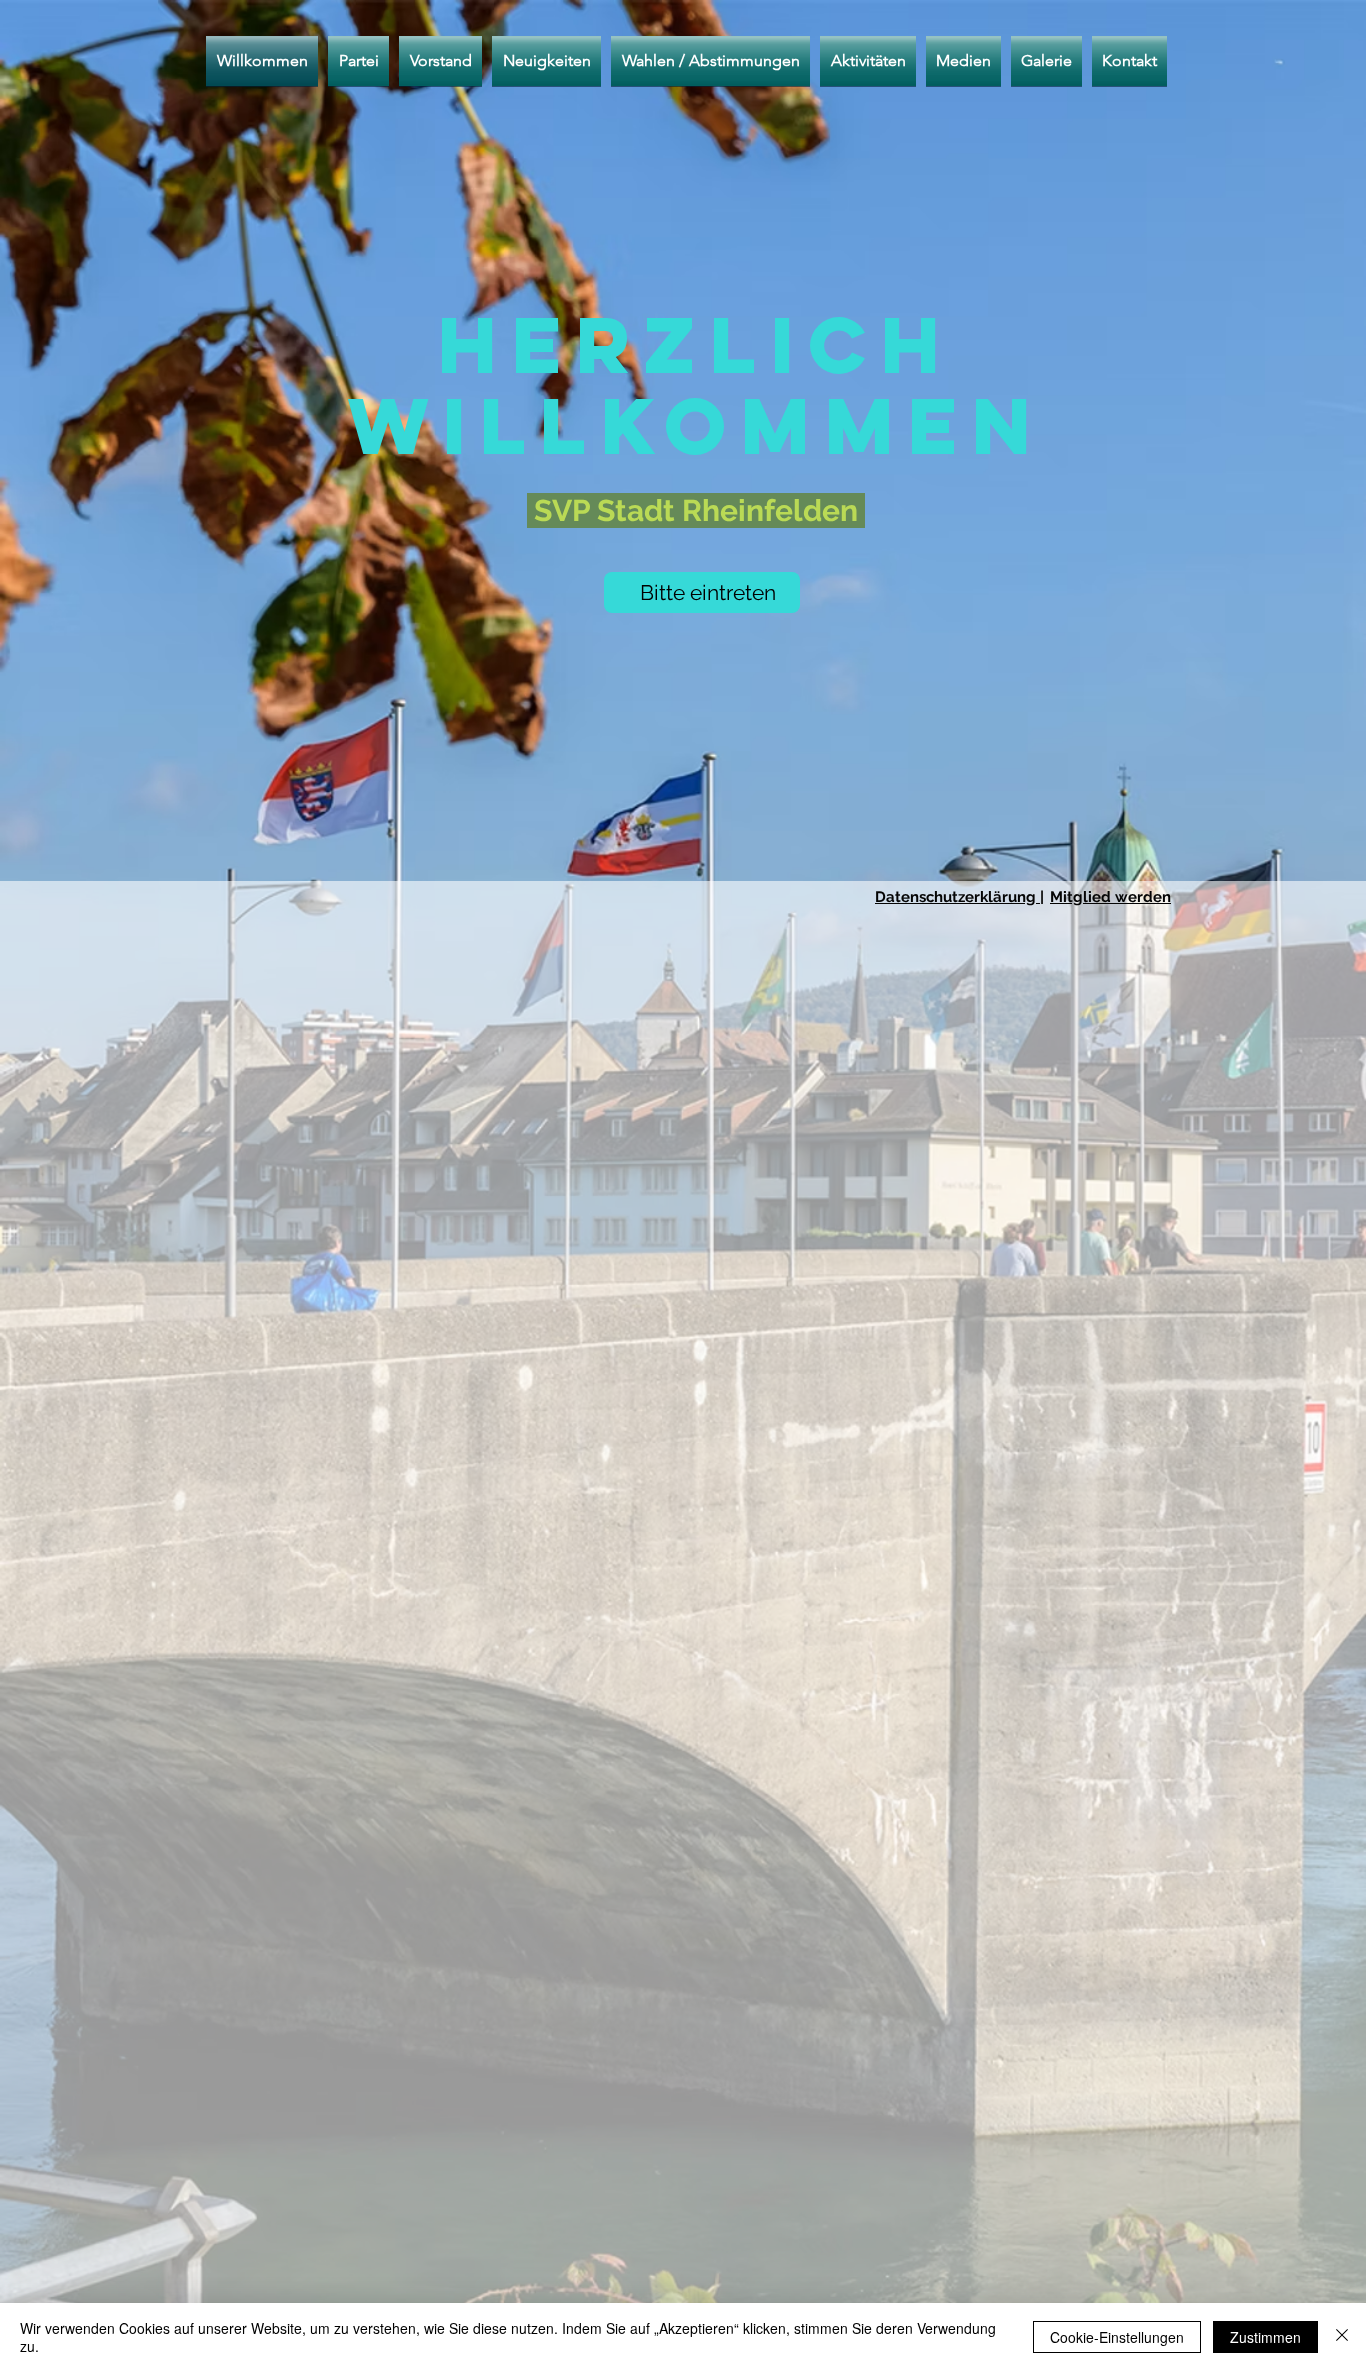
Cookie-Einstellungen (1117, 2337)
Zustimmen (1265, 2337)
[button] (710, 61)
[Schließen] (1342, 2337)
